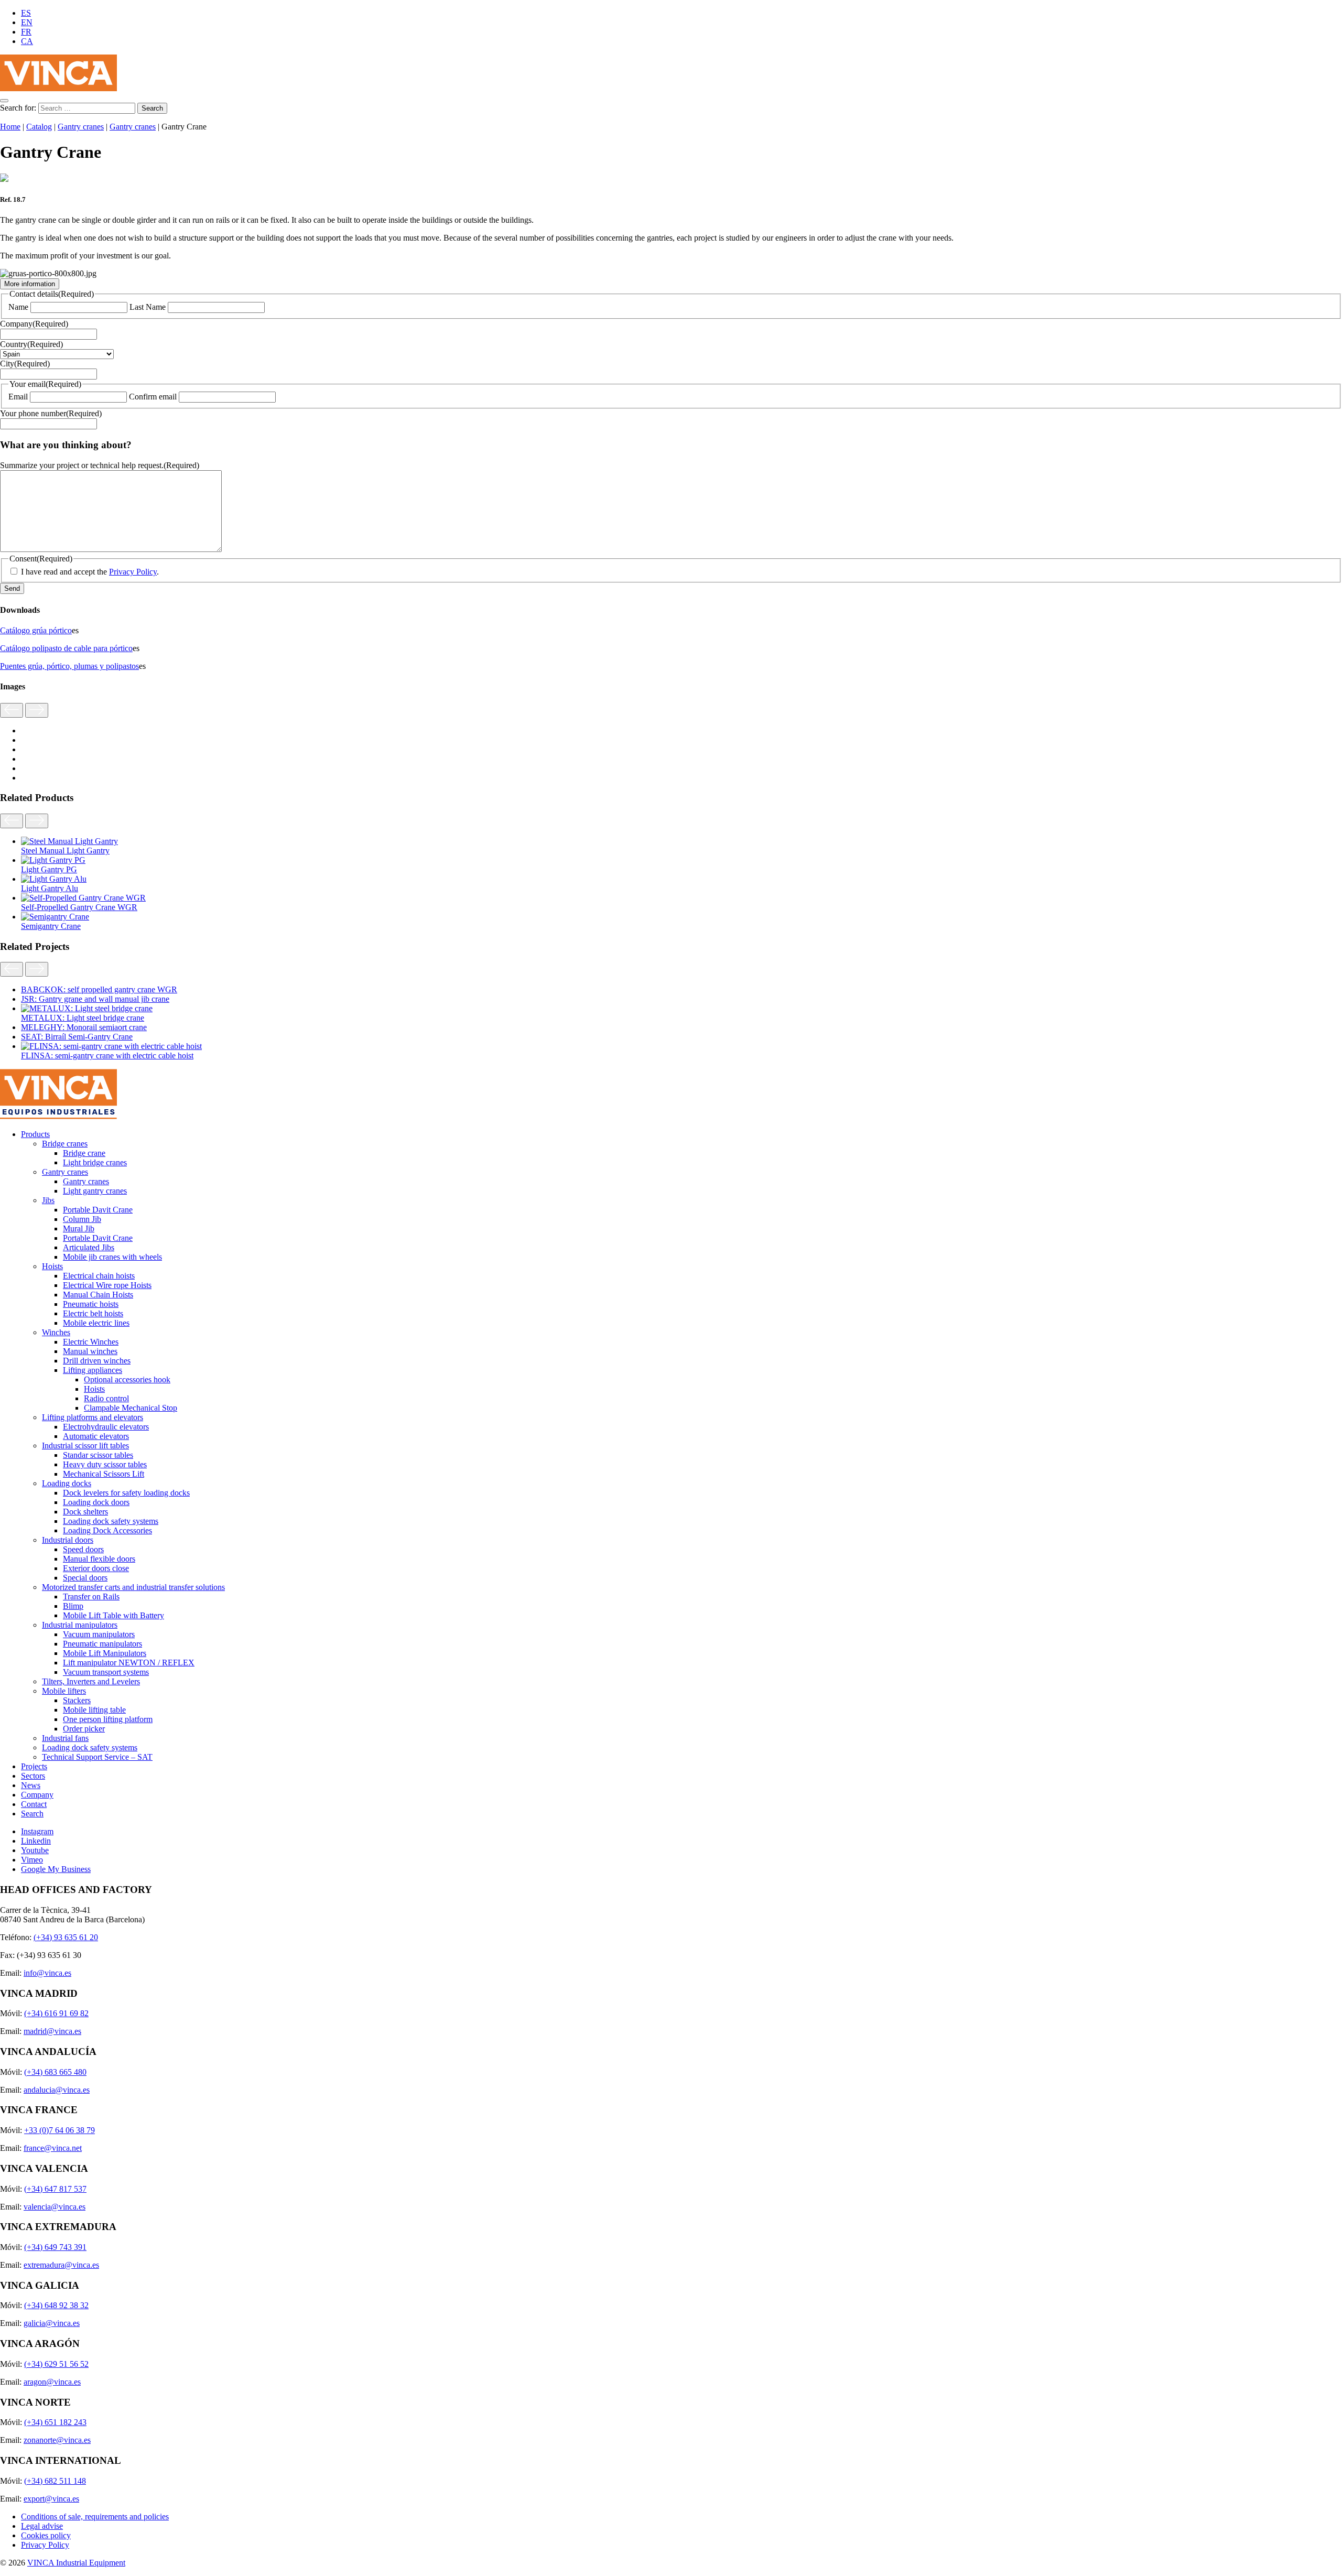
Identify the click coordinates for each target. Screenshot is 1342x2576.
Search (32, 1814)
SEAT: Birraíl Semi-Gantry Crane (77, 1037)
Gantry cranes (81, 127)
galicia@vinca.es (52, 2323)
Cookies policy (46, 2535)
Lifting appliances (93, 1370)
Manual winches (90, 1351)
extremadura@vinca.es (61, 2265)
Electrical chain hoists (99, 1276)
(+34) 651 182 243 (55, 2422)
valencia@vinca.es (55, 2207)
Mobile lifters (64, 1691)
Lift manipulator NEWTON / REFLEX (129, 1663)
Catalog (39, 127)
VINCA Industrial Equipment (76, 2563)
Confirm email (153, 397)
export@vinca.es (51, 2499)
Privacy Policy (133, 572)
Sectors (33, 1776)
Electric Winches (91, 1342)
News (31, 1785)
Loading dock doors (96, 1502)
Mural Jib (79, 1229)
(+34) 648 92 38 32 (56, 2305)
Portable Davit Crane (98, 1210)
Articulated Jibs (89, 1247)
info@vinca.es (47, 1973)
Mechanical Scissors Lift (104, 1474)
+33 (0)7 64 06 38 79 (59, 2130)
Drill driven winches (97, 1361)
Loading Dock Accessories (107, 1530)
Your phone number (51, 413)
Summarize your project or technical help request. (100, 465)
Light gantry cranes (95, 1191)
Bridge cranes (65, 1144)
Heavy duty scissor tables (105, 1464)
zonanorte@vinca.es (57, 2440)
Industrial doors (68, 1540)
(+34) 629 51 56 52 (56, 2364)
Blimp (73, 1606)
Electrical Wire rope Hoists (107, 1285)
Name (18, 307)
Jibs (48, 1200)
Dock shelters (85, 1512)
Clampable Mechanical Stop (131, 1408)
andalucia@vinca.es (57, 2090)
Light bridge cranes (95, 1162)
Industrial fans (65, 1738)
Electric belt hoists (93, 1313)
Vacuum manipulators (99, 1634)
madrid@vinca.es (52, 2031)
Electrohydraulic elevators (106, 1427)
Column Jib (82, 1219)
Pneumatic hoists (91, 1304)
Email (18, 397)
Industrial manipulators (80, 1625)
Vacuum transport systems (106, 1672)
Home (10, 127)
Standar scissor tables (98, 1455)
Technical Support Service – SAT (97, 1757)
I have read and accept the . (90, 572)
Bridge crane (84, 1153)
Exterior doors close (96, 1568)
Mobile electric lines (96, 1323)
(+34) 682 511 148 (55, 2481)
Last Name (148, 307)
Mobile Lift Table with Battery (113, 1615)
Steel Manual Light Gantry (65, 851)
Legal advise (42, 2526)
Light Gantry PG (49, 869)
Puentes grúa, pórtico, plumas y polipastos (69, 666)
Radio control (106, 1398)
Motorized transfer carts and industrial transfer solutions (133, 1587)
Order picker (84, 1729)
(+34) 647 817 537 (55, 2189)
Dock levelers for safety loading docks (126, 1493)
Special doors (85, 1578)
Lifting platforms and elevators (93, 1417)
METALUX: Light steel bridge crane (83, 1018)
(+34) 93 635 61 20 (66, 1937)
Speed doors (83, 1549)
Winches (56, 1332)
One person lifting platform (108, 1719)
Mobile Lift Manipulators (105, 1653)
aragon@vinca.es (52, 2382)
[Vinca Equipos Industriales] (58, 88)
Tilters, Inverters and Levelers (91, 1681)
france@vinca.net (53, 2148)
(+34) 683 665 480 (55, 2072)
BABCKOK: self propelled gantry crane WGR (99, 989)
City (25, 364)
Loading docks (67, 1483)
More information (30, 284)
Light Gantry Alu (50, 888)
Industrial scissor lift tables (85, 1446)
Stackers (77, 1700)
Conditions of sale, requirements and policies (95, 2517)
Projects (34, 1766)
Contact (34, 1804)
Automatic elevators (96, 1436)
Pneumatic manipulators (102, 1644)
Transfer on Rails (91, 1597)
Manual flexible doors (99, 1559)
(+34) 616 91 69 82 (56, 2013)
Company (34, 324)
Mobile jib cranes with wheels (112, 1257)
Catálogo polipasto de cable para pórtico (66, 648)
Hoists (52, 1266)
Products (35, 1134)
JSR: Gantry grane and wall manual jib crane (95, 999)
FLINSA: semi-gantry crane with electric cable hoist (107, 1056)
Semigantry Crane (51, 926)
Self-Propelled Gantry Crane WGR (79, 907)
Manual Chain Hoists (98, 1295)
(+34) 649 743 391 (55, 2247)
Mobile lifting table (94, 1710)
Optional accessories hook (127, 1379)
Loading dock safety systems (111, 1521)
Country (31, 344)
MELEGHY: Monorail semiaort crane (84, 1027)
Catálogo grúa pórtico (36, 630)
